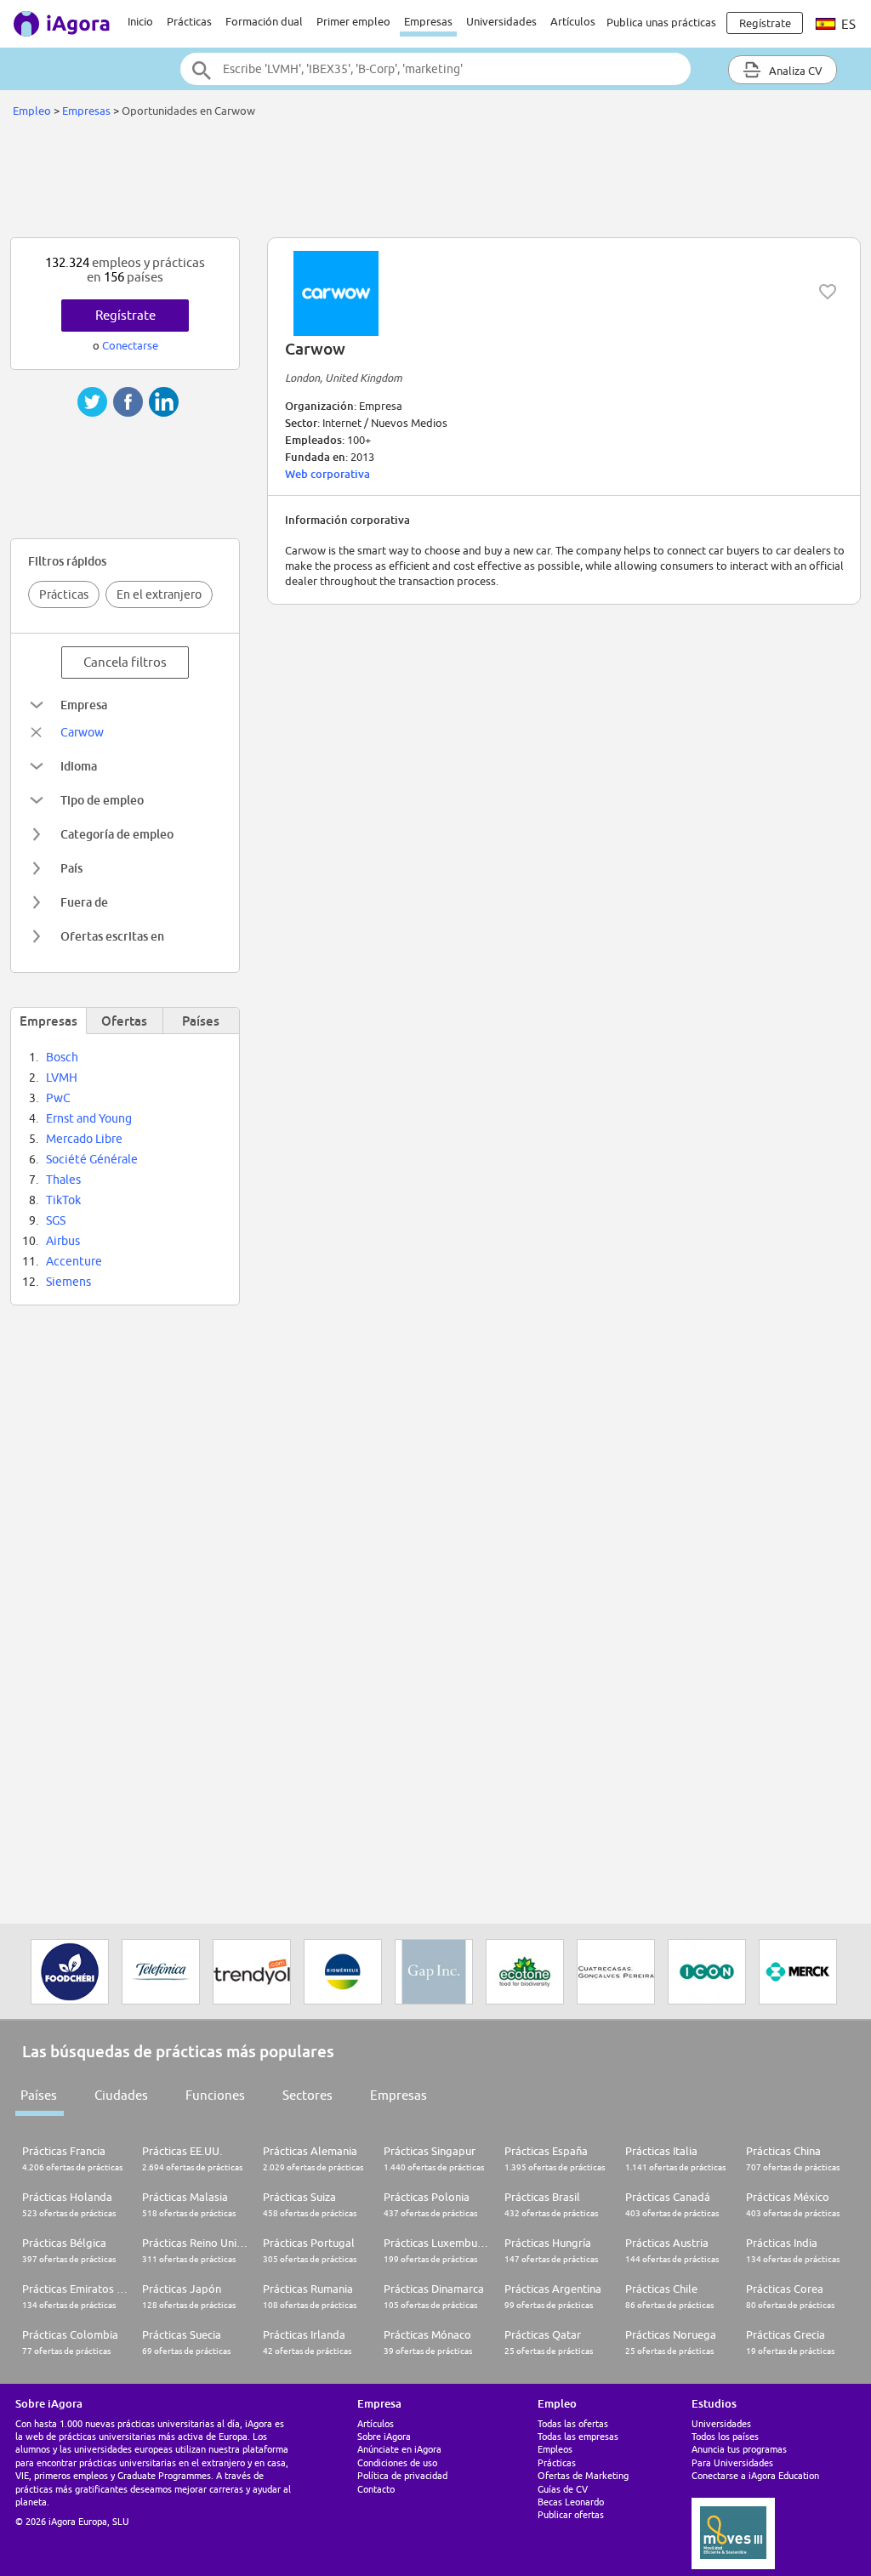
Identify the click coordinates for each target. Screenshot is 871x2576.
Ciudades (121, 2095)
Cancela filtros (125, 662)
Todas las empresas (578, 2436)
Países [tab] (201, 1021)
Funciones (215, 2095)
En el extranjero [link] (159, 594)
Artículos (573, 21)
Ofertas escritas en (112, 936)
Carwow (82, 732)
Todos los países (725, 2436)
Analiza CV (794, 71)
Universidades (501, 21)
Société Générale (92, 1159)
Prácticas (189, 21)
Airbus (63, 1241)
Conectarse (130, 345)
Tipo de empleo (102, 800)
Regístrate (125, 315)
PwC (58, 1098)
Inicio (140, 21)
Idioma (79, 766)
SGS (56, 1220)
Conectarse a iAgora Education (755, 2475)
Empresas (428, 21)
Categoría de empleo (117, 834)
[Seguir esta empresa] (828, 292)
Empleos (555, 2449)
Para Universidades (732, 2462)
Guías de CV (563, 2489)
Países (39, 2095)
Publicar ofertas (571, 2514)
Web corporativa (327, 474)
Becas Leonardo (571, 2502)
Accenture (74, 1261)
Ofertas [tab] (124, 1021)
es (847, 24)
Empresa (84, 705)
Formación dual (264, 21)
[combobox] (435, 69)
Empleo (32, 111)
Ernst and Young (89, 1118)
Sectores (307, 2095)
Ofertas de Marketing (583, 2475)
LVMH (62, 1078)
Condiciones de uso (397, 2462)
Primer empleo (353, 21)
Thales (63, 1180)
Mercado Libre (84, 1139)
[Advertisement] (435, 182)
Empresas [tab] (48, 1021)
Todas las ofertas (573, 2423)
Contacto (376, 2489)
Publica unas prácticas (661, 22)
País (71, 868)
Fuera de (84, 902)
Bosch (62, 1057)
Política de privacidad (402, 2475)
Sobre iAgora (384, 2436)
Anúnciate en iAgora (399, 2449)
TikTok (63, 1200)
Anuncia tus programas (739, 2449)
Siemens (68, 1282)
